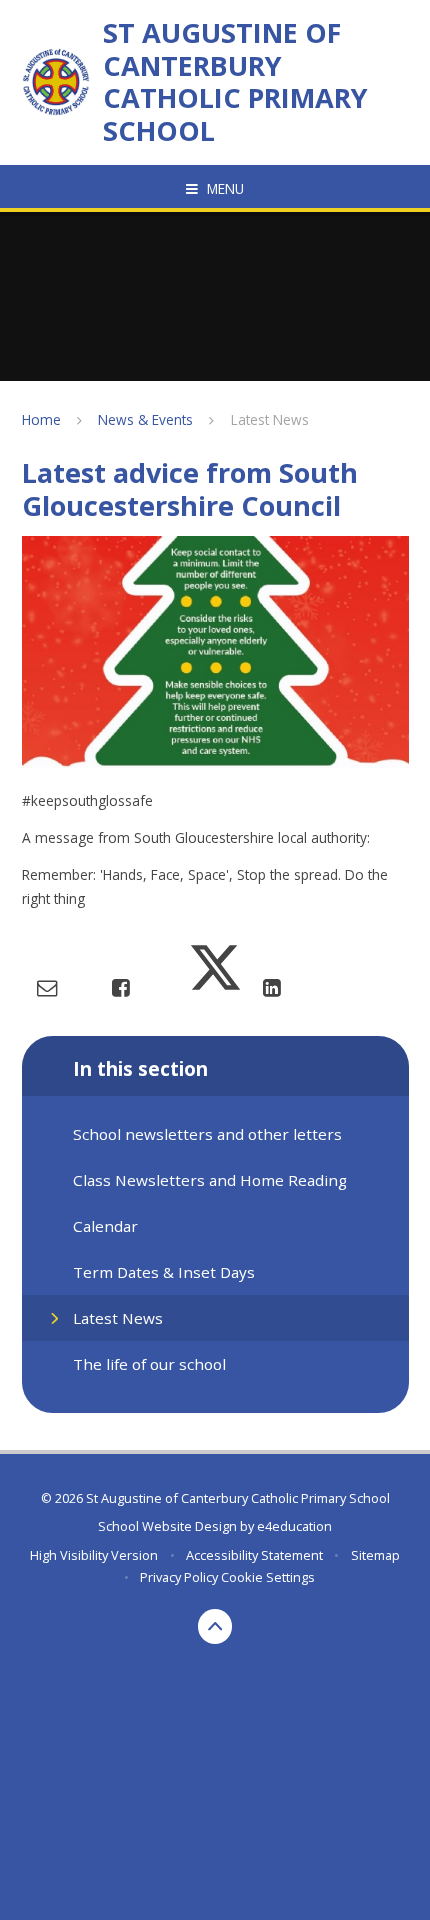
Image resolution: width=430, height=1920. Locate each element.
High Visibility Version (94, 1555)
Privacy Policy (179, 1577)
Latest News (270, 419)
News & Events (145, 419)
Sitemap (375, 1555)
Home (41, 419)
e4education (294, 1526)
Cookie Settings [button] (268, 1577)
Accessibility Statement (254, 1555)
